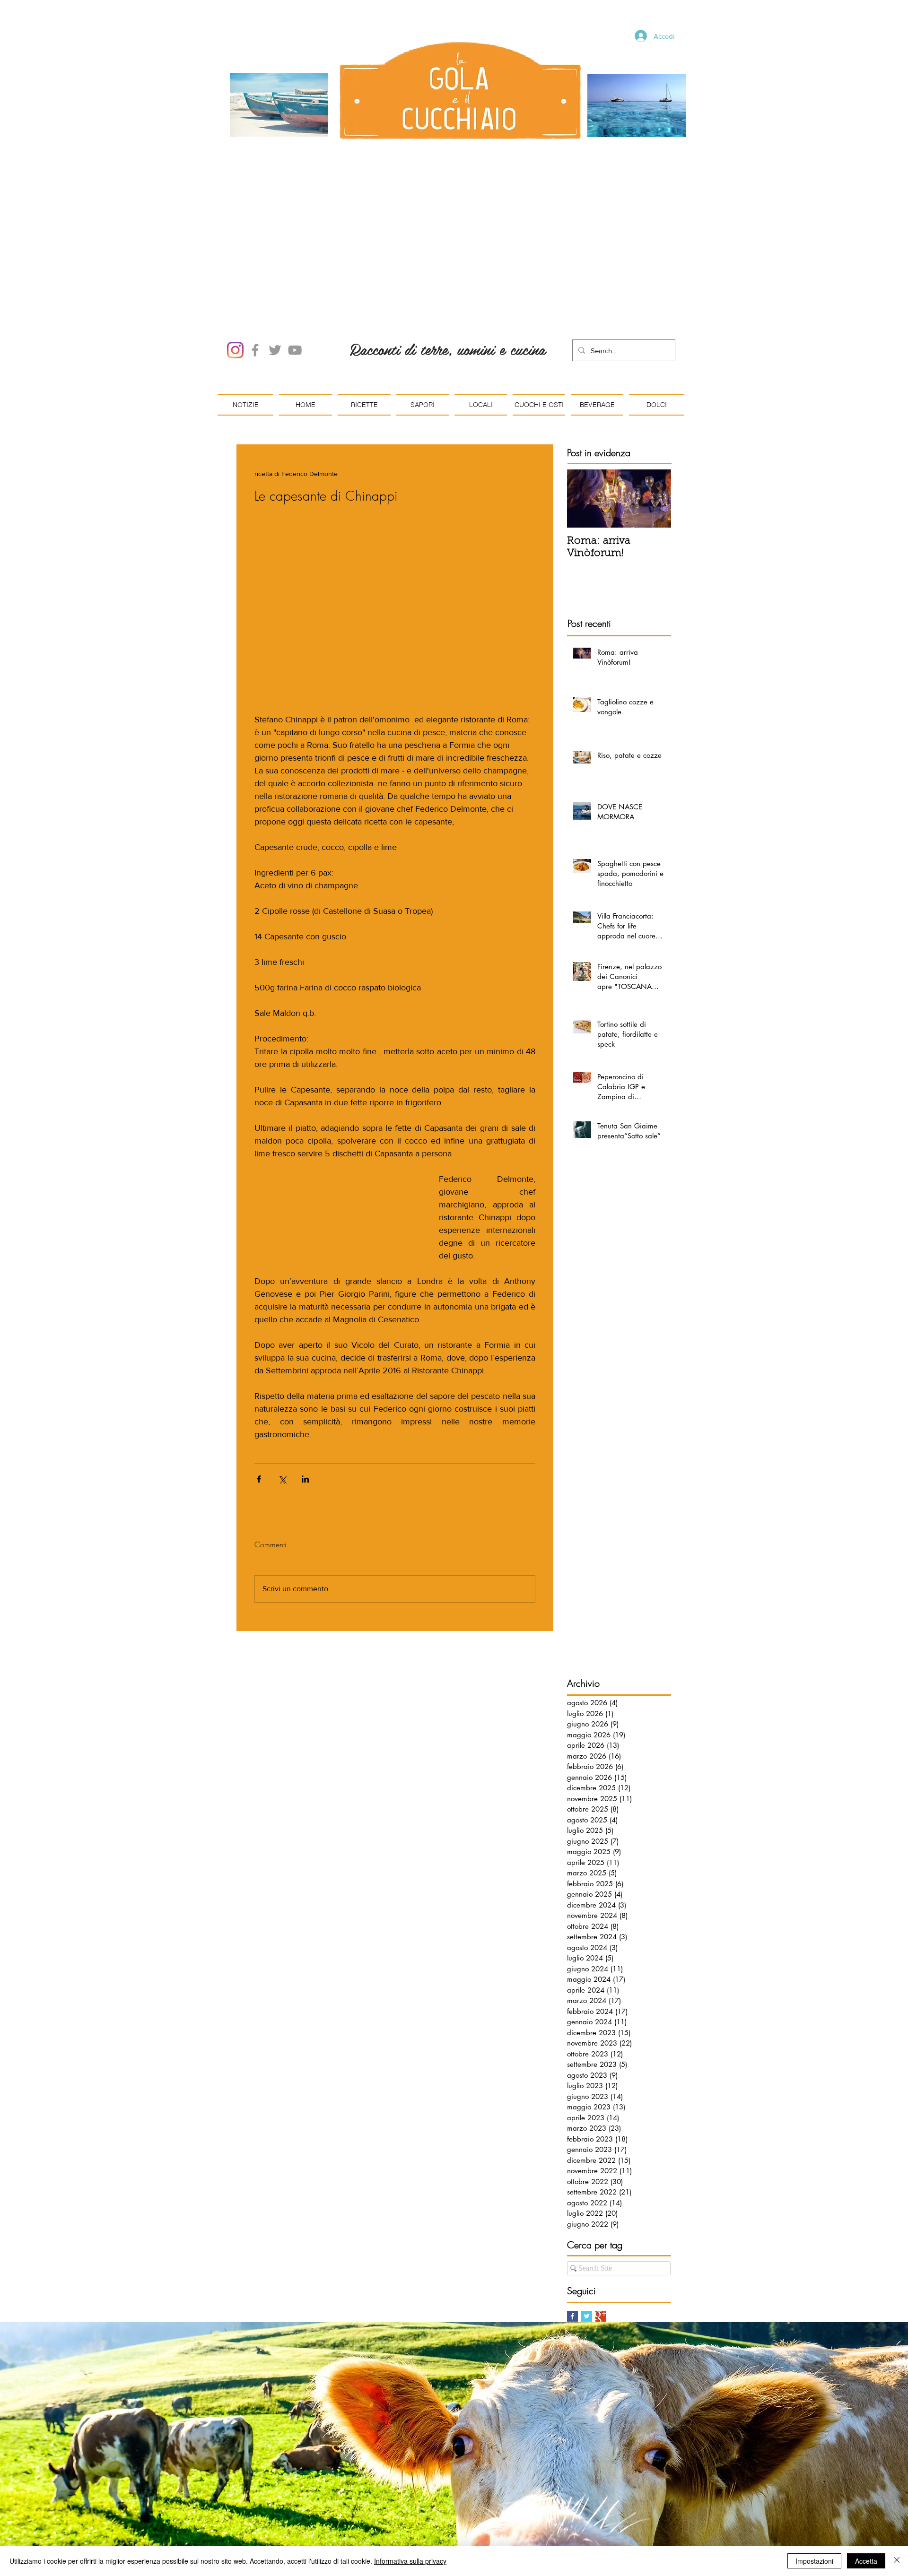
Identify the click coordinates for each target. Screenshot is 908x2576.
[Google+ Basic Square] (601, 2209)
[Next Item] (656, 391)
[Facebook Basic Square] (572, 2209)
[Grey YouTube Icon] (295, 243)
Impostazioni (814, 2561)
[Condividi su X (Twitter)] (282, 1372)
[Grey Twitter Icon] (275, 243)
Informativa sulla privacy (410, 2561)
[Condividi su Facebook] (259, 1372)
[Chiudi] (897, 2561)
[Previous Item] (582, 391)
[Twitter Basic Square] (587, 2209)
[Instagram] (235, 243)
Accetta (866, 2561)
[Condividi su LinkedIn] (305, 1372)
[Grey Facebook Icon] (255, 243)
